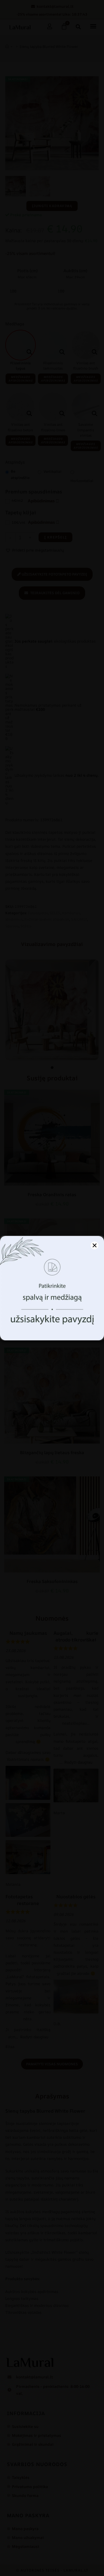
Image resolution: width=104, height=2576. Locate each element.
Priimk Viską (52, 1314)
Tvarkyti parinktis (52, 1330)
